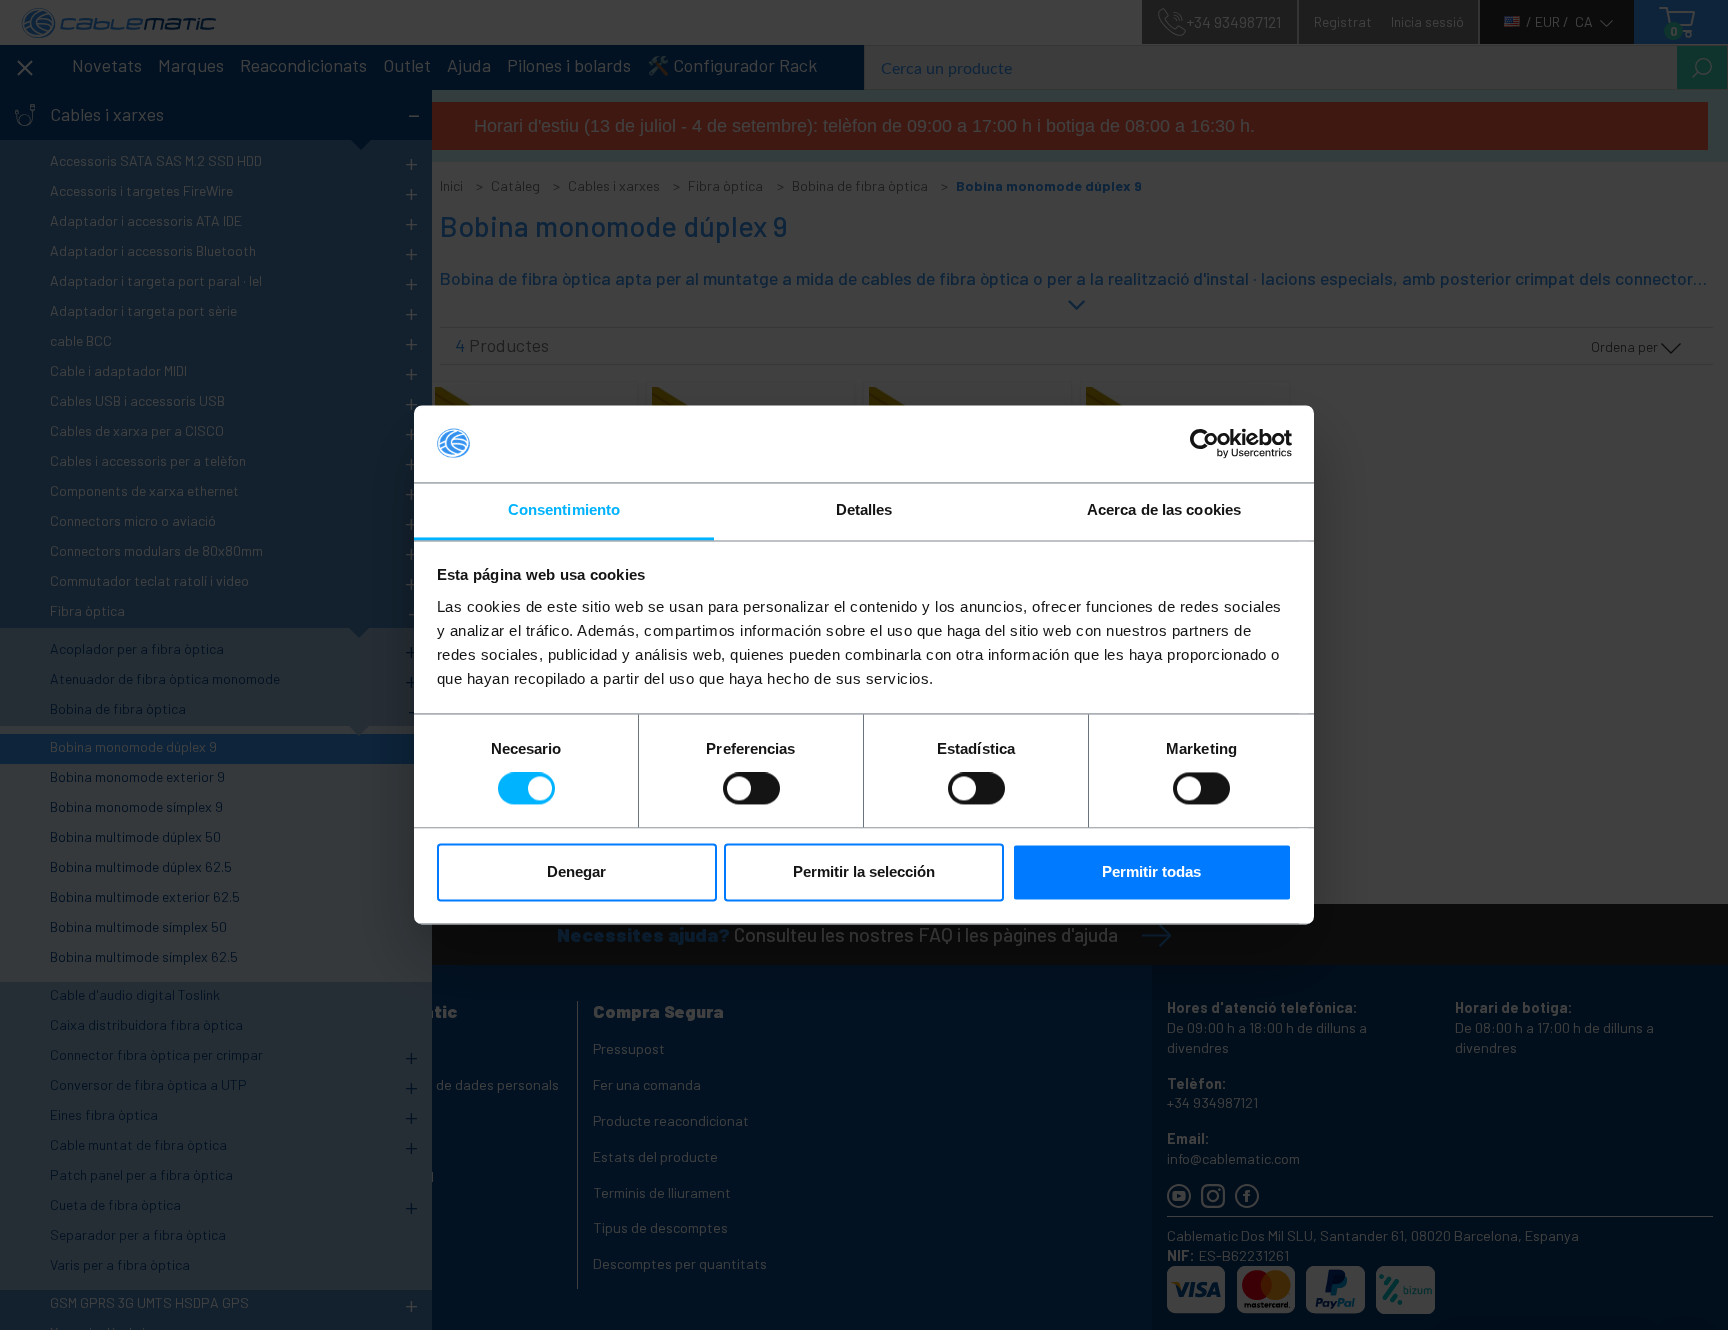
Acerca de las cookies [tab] (1164, 509)
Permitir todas (1151, 871)
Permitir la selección (864, 871)
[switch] (751, 789)
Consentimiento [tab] (564, 509)
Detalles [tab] (864, 509)
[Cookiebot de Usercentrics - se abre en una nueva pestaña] (1204, 444)
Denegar (576, 871)
